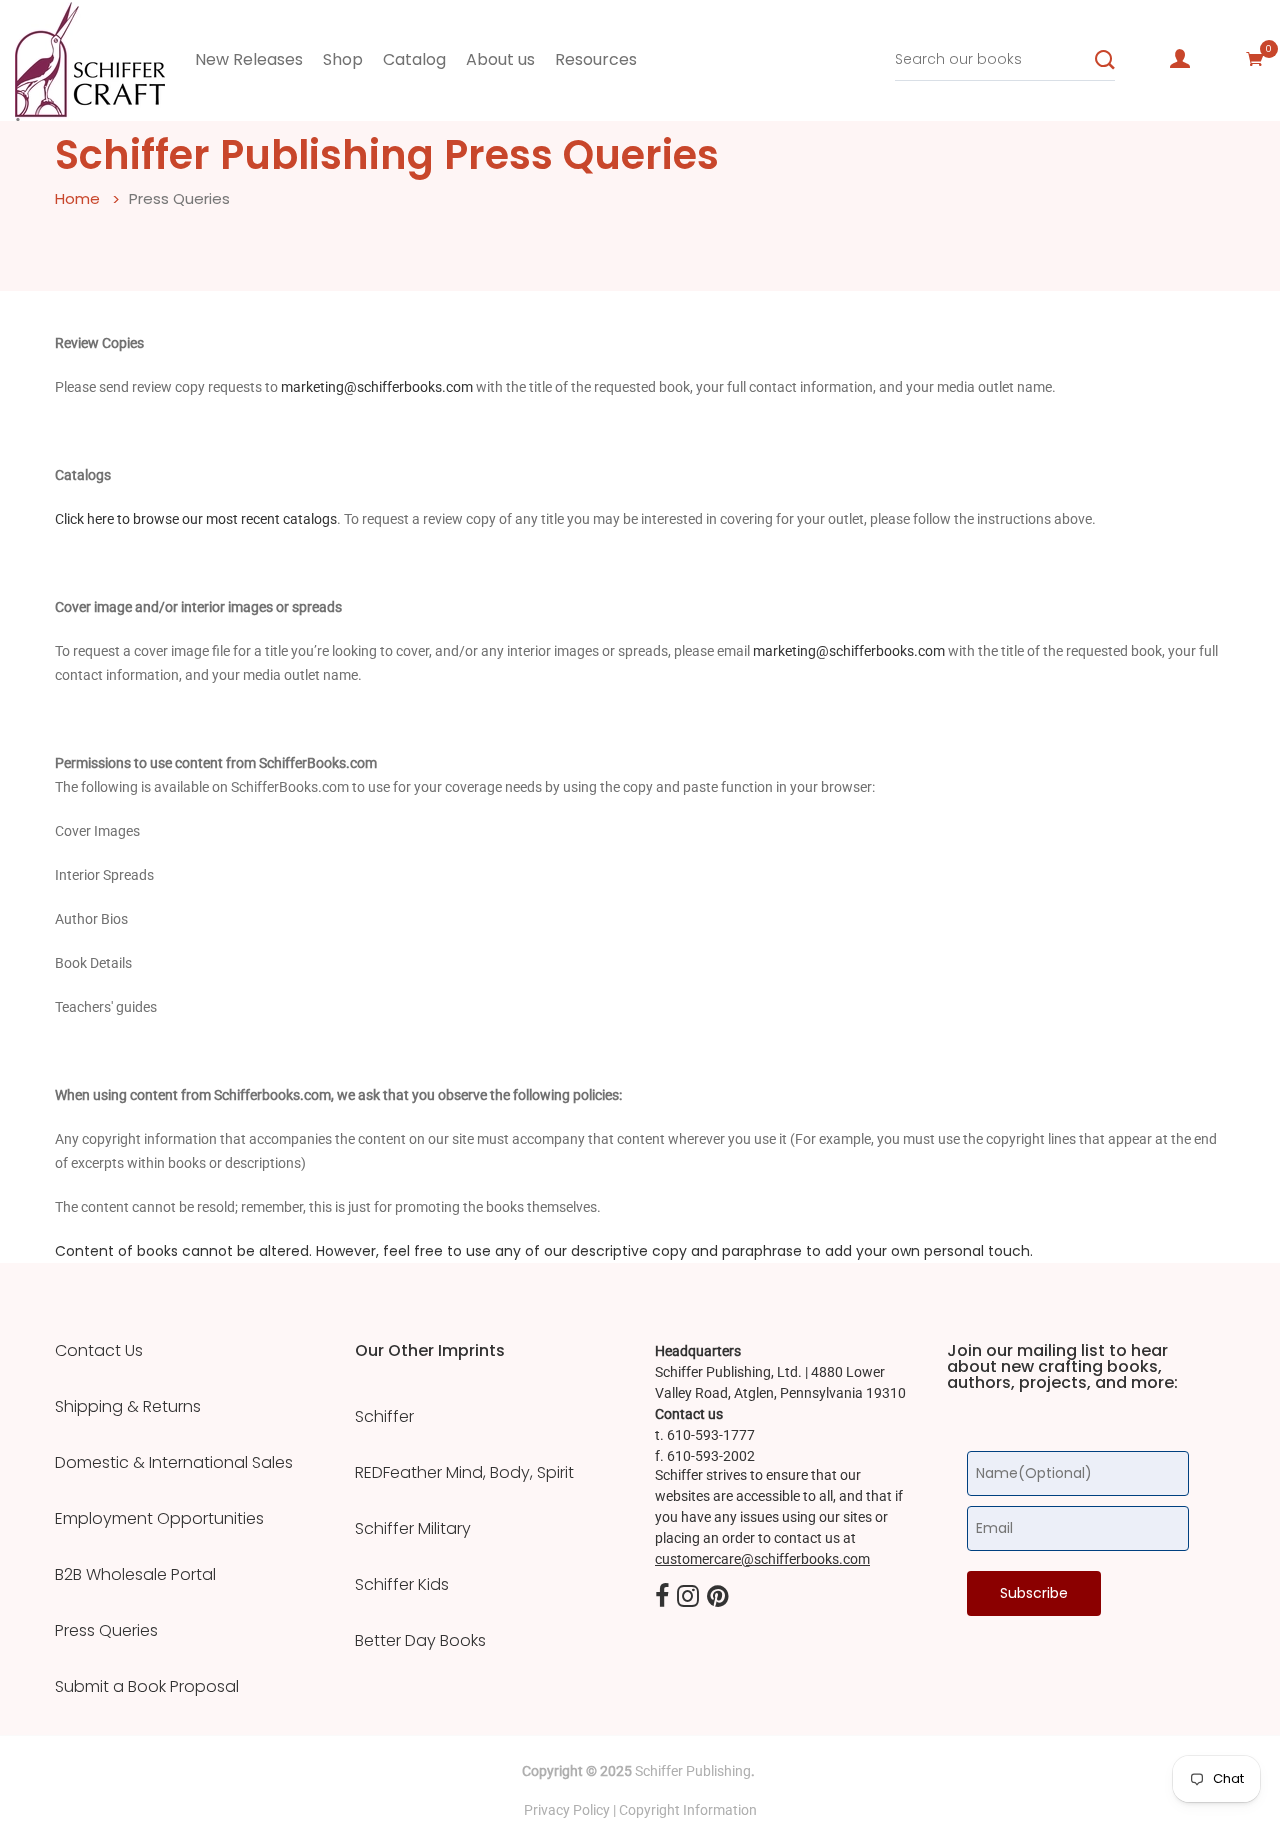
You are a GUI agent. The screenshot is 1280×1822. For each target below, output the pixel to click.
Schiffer (384, 1417)
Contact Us (99, 1351)
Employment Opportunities (159, 1519)
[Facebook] (662, 1598)
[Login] (1180, 59)
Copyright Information (688, 1810)
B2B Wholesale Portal (135, 1575)
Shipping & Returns (128, 1407)
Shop (343, 59)
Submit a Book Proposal (147, 1687)
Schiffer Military (413, 1529)
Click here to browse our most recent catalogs (196, 519)
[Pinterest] (718, 1598)
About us (500, 59)
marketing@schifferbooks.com (377, 387)
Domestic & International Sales (174, 1463)
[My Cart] (1255, 59)
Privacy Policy (567, 1810)
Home (77, 198)
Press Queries (106, 1631)
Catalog (414, 59)
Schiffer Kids (402, 1585)
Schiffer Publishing (693, 1771)
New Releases (249, 59)
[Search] (1105, 60)
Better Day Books (420, 1641)
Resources (596, 59)
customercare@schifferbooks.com (762, 1559)
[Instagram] (688, 1598)
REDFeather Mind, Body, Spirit (464, 1473)
